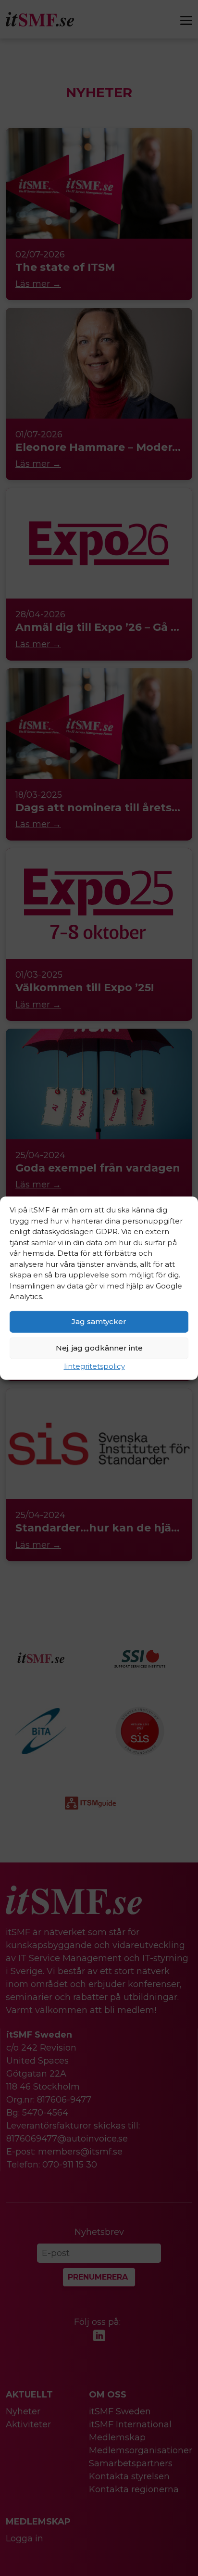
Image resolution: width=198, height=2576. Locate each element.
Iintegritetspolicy (94, 1366)
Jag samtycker (99, 1321)
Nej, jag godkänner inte (99, 1348)
